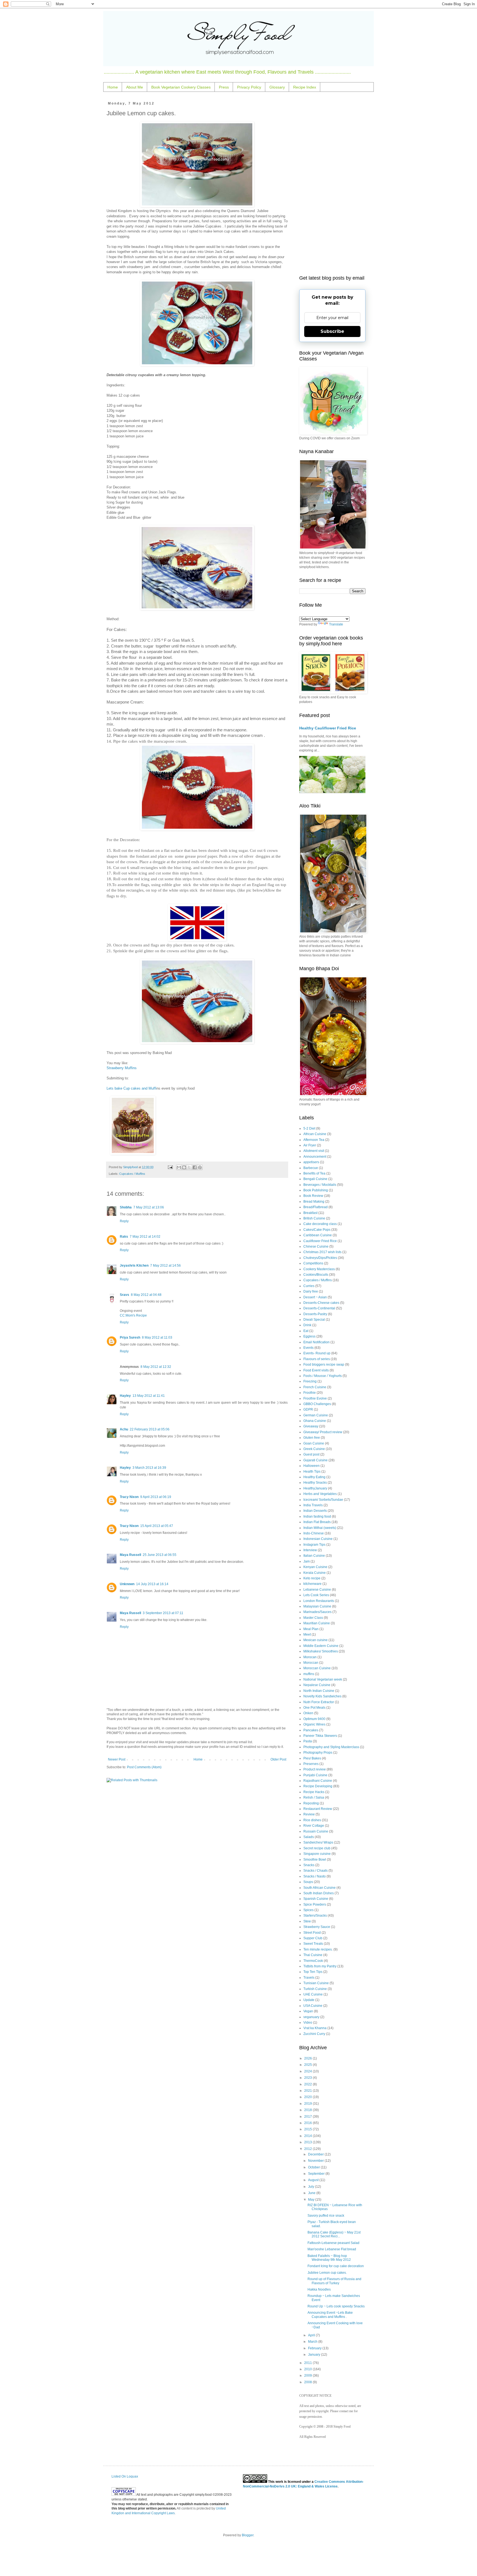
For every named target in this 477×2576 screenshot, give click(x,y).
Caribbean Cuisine (318, 1235)
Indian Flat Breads (317, 1522)
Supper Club (313, 1938)
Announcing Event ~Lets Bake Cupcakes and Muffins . (330, 2315)
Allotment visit (314, 1151)
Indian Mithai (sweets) (320, 1528)
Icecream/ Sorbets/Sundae (323, 1500)
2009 (308, 2376)
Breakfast (310, 1213)
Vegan (308, 2011)
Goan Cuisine (314, 1443)
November (316, 2161)
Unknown (127, 1584)
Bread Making (314, 1202)
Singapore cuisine (317, 1854)
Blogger (248, 2535)
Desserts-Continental (319, 1308)
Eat (306, 1331)
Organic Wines (314, 1724)
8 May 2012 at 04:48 (146, 1295)
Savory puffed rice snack (326, 2216)
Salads (309, 1837)
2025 (308, 2065)
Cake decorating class (320, 1224)
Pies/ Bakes (312, 1758)
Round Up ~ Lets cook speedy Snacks (336, 2306)
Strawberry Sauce (317, 1927)
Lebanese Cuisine (317, 1590)
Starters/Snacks (315, 1916)
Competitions (313, 1263)
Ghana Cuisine (315, 1421)
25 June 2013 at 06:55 (160, 1555)
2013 (308, 2142)
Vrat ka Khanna (315, 2028)
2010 (308, 2369)
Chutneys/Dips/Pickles (320, 1258)
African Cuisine (315, 1134)
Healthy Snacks (315, 1483)
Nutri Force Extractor (319, 1702)
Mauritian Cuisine (317, 1623)
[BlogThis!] (184, 1167)
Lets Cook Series (316, 1595)
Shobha (126, 1207)
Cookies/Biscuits (316, 1275)
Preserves (311, 1764)
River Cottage (314, 1826)
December (316, 2154)
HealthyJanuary (315, 1488)
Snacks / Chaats (316, 1871)
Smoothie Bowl (315, 1860)
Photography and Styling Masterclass (331, 1747)
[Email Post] (170, 1167)
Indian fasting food (317, 1516)
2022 (308, 2084)
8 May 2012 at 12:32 (156, 1367)
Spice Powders (315, 1904)
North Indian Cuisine (319, 1691)
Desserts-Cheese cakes (321, 1303)
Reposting (311, 1803)
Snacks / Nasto (315, 1876)
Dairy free (311, 1291)
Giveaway (311, 1426)
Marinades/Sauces (317, 1612)
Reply (124, 1221)
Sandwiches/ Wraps (318, 1842)
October (314, 2167)
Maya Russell (130, 1555)
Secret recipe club (317, 1848)
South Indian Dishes (319, 1893)
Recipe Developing (318, 1786)
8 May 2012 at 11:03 (157, 1338)
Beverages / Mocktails (320, 1185)
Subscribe (332, 331)
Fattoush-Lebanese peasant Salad (333, 2243)
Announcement (315, 1157)
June (312, 2193)
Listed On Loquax (125, 2476)
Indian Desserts (315, 1511)
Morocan (310, 1657)
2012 (308, 2149)
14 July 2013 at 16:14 (152, 1584)
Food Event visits (316, 1370)
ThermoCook (313, 1961)
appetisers (311, 1162)
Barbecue (311, 1168)
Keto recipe (312, 1578)
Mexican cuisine (316, 1640)
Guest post (311, 1454)
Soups (308, 1882)
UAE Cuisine (313, 1994)
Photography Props (318, 1753)
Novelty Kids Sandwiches (322, 1696)
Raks (124, 1237)
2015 (308, 2129)
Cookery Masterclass (319, 1269)
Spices (308, 1910)
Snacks (309, 1865)
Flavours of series (317, 1359)
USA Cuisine (313, 2006)
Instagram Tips (314, 1545)
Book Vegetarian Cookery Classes (181, 87)
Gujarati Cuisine (316, 1460)
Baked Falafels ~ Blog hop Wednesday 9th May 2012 (329, 2258)
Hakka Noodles (319, 2289)
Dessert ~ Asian (315, 1297)
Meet (307, 1635)
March (313, 2342)
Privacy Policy (249, 87)
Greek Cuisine (314, 1449)
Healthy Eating (314, 1477)
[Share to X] (189, 1167)
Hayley (125, 1396)
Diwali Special (314, 1320)
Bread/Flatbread (316, 1207)
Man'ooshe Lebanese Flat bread (332, 2249)
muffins (309, 1674)
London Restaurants (319, 1601)
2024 (308, 2071)
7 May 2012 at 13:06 (149, 1207)
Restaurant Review (318, 1809)
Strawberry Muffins (122, 1068)
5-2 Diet (309, 1128)
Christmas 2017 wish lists (322, 1252)
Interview (310, 1550)
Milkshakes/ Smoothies (321, 1651)
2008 (308, 2382)
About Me (135, 87)
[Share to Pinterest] (200, 1167)
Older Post (278, 1759)
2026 (308, 2058)
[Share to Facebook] (195, 1167)
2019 (308, 2104)
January (315, 2355)
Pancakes (311, 1730)
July (312, 2187)
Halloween (312, 1466)
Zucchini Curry (314, 2034)
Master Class (313, 1618)
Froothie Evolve (315, 1398)
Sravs (124, 1295)
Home (113, 87)
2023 (308, 2078)
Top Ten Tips (313, 1972)
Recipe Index (305, 87)
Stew (307, 1921)
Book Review (313, 1196)
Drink (307, 1325)
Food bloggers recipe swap (324, 1365)
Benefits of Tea (314, 1173)
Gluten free (312, 1438)
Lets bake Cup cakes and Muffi (132, 1088)
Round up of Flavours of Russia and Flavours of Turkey (334, 2281)
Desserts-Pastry (315, 1314)
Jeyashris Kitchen (134, 1266)
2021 (308, 2091)
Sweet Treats (313, 1944)
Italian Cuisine (314, 1556)
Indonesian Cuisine (318, 1539)
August (314, 2180)
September (317, 2174)
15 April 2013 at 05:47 (157, 1526)
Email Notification (316, 1342)
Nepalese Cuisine (317, 1685)
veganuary (311, 2017)
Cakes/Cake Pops (317, 1230)
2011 (308, 2363)
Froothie (310, 1393)
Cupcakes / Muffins (132, 1174)
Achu (124, 1429)
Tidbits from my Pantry (320, 1966)
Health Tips (312, 1472)
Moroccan (311, 1663)
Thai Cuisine (313, 1955)
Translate (336, 624)
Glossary (277, 87)
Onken (308, 1713)
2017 (308, 2117)
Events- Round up (317, 1353)
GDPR (308, 1409)
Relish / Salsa (314, 1797)
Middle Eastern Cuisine (321, 1646)
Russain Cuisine (316, 1831)
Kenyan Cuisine (315, 1567)
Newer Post (117, 1759)
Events (308, 1348)
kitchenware (312, 1584)
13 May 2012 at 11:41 (149, 1396)
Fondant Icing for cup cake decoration (336, 2266)
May (312, 2200)
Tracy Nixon (129, 1497)
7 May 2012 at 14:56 (165, 1266)
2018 (308, 2110)
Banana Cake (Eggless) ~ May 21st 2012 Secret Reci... (334, 2234)
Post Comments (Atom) (144, 1767)
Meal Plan (311, 1629)
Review (309, 1814)
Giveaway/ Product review (323, 1432)
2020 (308, 2097)
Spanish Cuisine (316, 1899)
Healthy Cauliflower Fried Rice (328, 728)
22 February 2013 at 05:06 (150, 1429)
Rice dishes (312, 1820)
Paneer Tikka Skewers (320, 1736)
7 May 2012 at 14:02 (145, 1237)
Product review (315, 1769)
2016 (308, 2123)
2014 (308, 2136)
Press (224, 87)
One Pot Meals (314, 1708)
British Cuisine (314, 1218)
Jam (307, 1561)
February (315, 2348)
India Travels (313, 1505)
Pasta (308, 1741)
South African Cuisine (320, 1888)
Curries (309, 1286)
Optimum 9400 (314, 1719)
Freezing (310, 1381)
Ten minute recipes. (318, 1949)
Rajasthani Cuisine (318, 1781)
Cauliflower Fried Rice (320, 1241)
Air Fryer (310, 1145)
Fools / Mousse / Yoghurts (323, 1376)
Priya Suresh (130, 1338)
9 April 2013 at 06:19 (156, 1497)
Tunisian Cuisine (316, 1983)
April (312, 2335)
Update (309, 2000)
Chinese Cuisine (316, 1246)
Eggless (309, 1336)
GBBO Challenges (317, 1404)
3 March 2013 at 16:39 (149, 1468)
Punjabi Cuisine (315, 1775)
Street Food (312, 1933)
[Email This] (179, 1167)
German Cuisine (316, 1415)
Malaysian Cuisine (317, 1606)
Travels (309, 1978)
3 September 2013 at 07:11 (163, 1613)
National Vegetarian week (323, 1679)
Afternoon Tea (314, 1140)
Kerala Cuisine (315, 1573)
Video (308, 2023)
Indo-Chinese (314, 1533)
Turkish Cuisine (315, 1989)
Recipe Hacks (314, 1792)
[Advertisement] (332, 184)
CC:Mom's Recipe (133, 1315)
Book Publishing (316, 1190)
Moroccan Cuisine (317, 1668)
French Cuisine (315, 1387)
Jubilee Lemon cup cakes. (327, 2273)
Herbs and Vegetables (320, 1494)
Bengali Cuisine (315, 1179)
